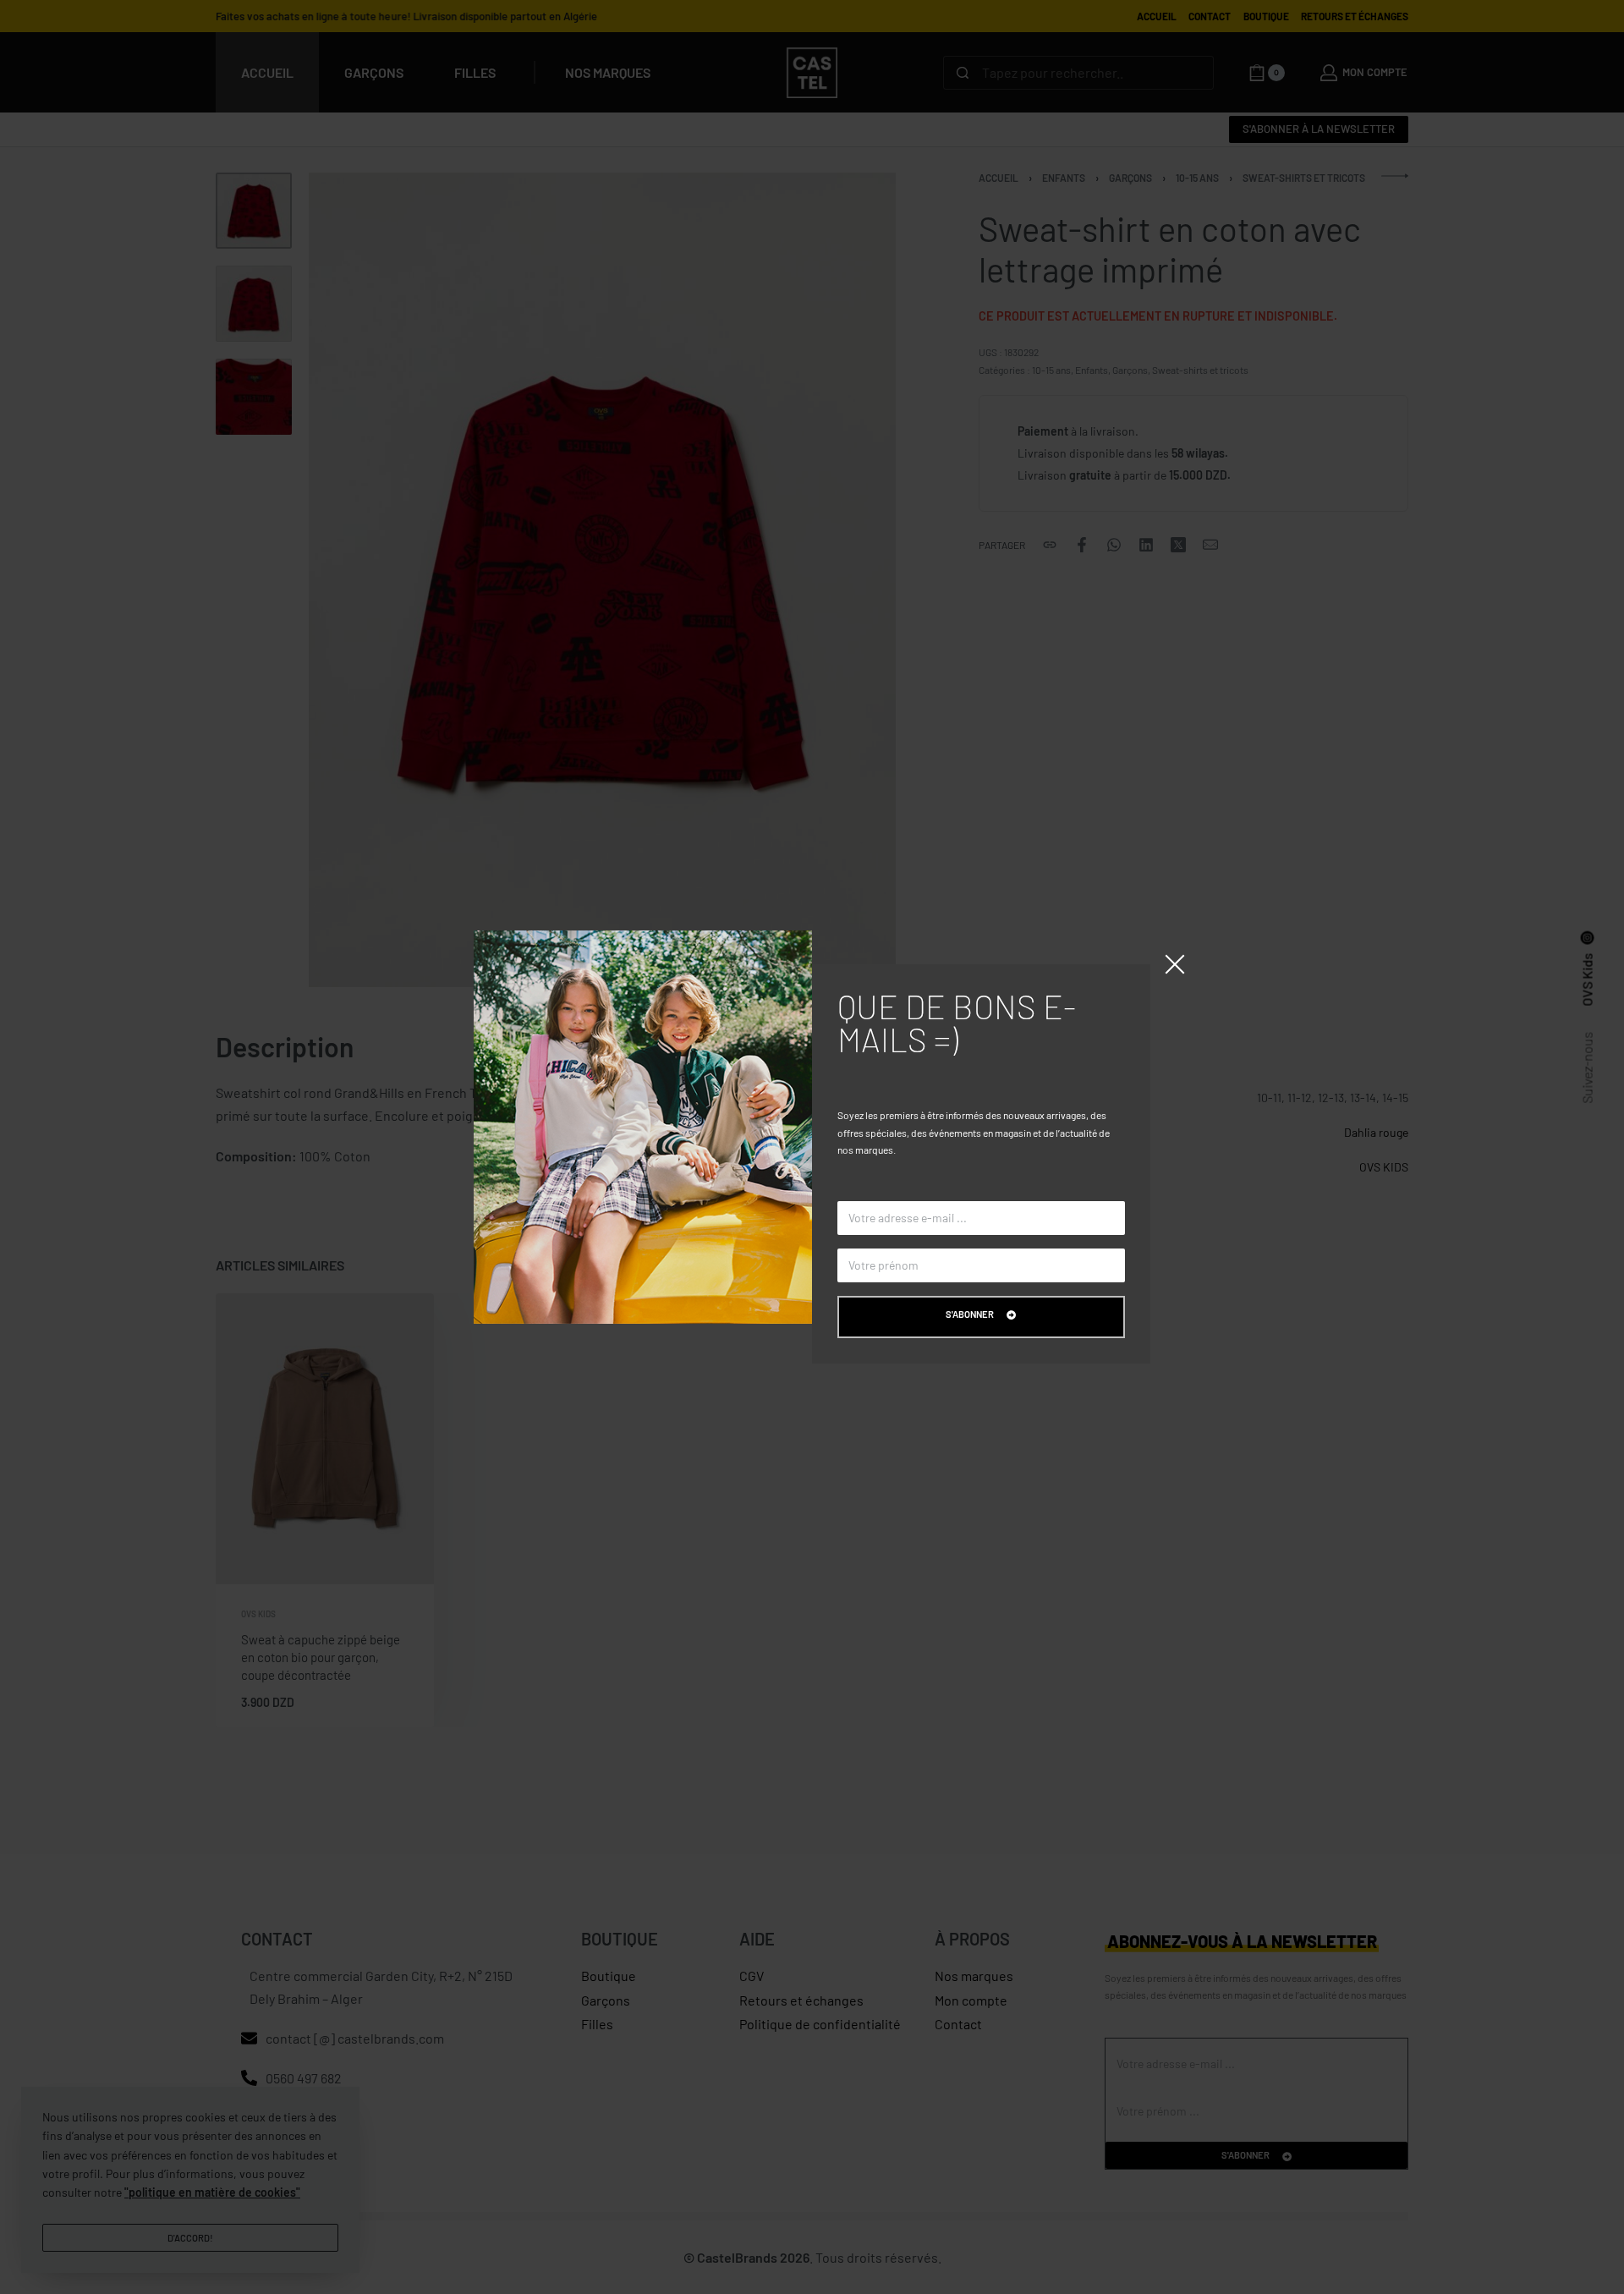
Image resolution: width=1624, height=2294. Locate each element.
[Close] (1175, 964)
